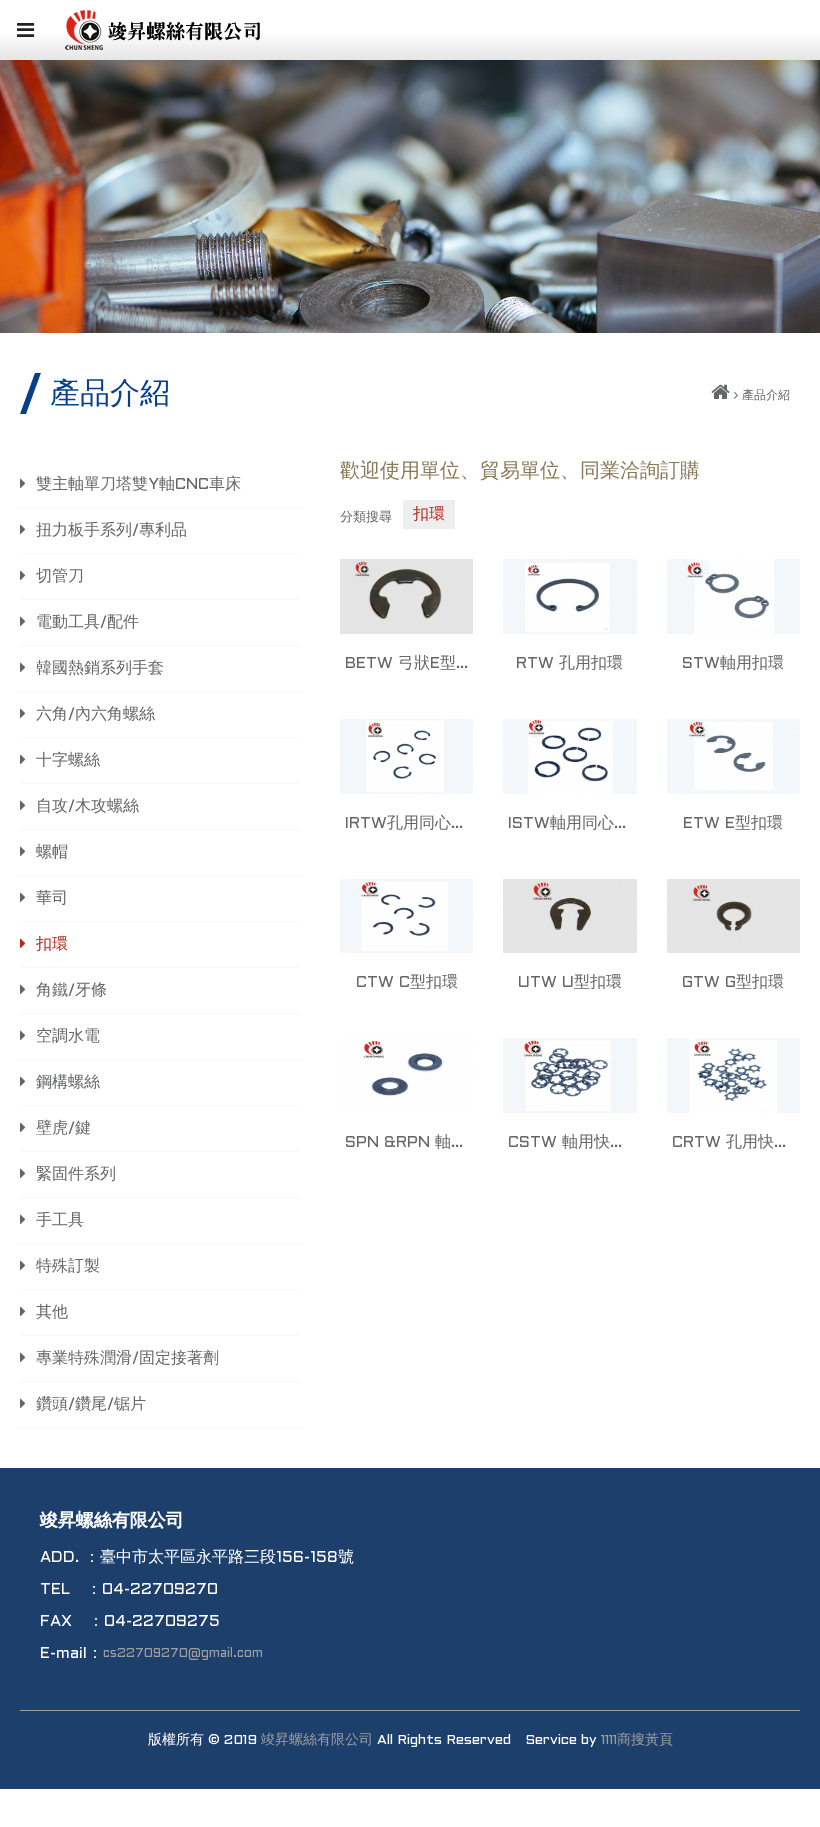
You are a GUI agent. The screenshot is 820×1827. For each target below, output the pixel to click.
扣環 (52, 944)
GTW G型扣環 (733, 982)
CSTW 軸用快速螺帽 (569, 1142)
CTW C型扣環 (407, 982)
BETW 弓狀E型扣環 (406, 663)
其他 (52, 1312)
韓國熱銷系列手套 (100, 668)
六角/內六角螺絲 (95, 714)
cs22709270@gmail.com (183, 1654)
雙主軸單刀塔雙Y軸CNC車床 (138, 484)
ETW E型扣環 (733, 823)
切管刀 (60, 576)
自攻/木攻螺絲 (87, 806)
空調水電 (68, 1036)
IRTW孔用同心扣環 (406, 823)
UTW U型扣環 (570, 982)
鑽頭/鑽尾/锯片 (91, 1404)
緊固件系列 (76, 1174)
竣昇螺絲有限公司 (317, 1740)
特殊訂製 (68, 1266)
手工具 (60, 1220)
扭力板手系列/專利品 (111, 530)
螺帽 (52, 852)
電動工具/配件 (87, 622)
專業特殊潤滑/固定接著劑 (127, 1358)
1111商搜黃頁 (637, 1740)
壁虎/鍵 (63, 1128)
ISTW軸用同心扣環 (569, 823)
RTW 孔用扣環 (569, 663)
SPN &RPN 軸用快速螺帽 (406, 1142)
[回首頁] (720, 396)
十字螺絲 (68, 760)
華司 (52, 898)
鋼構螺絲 (68, 1082)
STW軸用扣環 (733, 663)
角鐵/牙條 (71, 990)
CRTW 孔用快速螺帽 (733, 1142)
